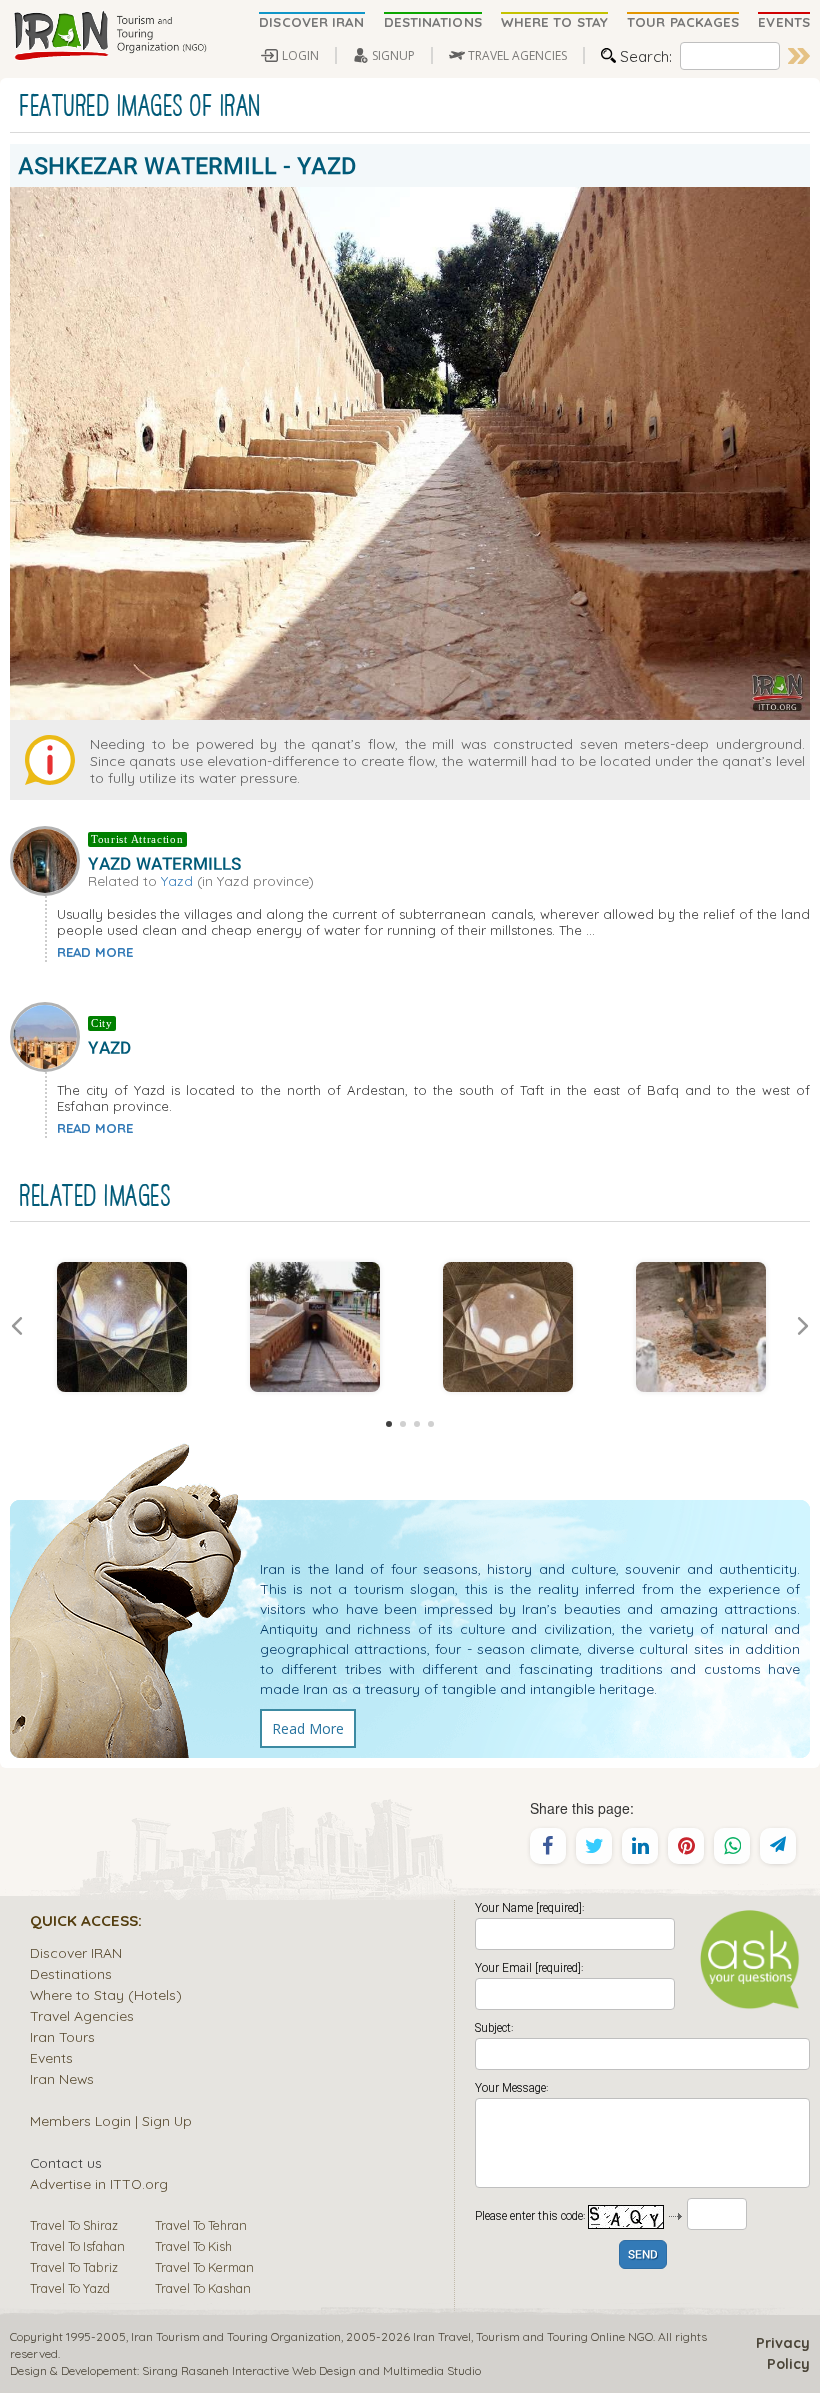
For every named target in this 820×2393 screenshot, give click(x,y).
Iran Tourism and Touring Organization (236, 2336)
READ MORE (95, 952)
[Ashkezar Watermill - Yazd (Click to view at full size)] (121, 1327)
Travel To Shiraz (74, 2225)
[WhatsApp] (732, 1846)
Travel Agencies (82, 2015)
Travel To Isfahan (77, 2246)
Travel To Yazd (70, 2288)
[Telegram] (778, 1846)
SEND (643, 2255)
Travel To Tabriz (74, 2267)
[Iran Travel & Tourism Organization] (110, 37)
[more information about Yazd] (49, 1035)
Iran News (62, 2078)
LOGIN (300, 55)
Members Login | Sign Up (111, 2120)
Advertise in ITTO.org (99, 2183)
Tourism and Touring (532, 2336)
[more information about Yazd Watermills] (49, 859)
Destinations (71, 1973)
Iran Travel (442, 2336)
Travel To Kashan (203, 2288)
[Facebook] (548, 1846)
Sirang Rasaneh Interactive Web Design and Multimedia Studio (311, 2370)
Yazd (177, 880)
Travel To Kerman (204, 2267)
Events (51, 2057)
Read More (308, 1728)
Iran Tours (62, 2036)
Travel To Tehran (201, 2225)
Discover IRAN (76, 1952)
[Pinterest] (686, 1846)
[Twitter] (594, 1846)
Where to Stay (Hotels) (106, 1994)
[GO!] (799, 56)
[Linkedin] (640, 1846)
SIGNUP (393, 55)
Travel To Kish (193, 2246)
